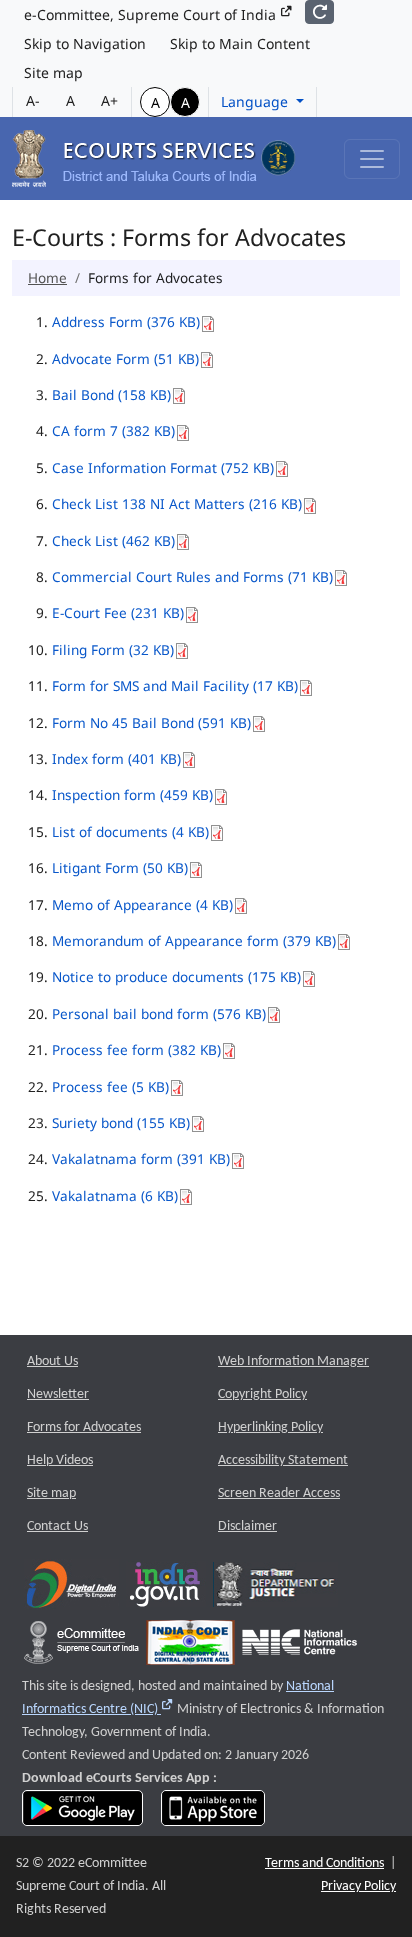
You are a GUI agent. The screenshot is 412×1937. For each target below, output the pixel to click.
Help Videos (60, 1460)
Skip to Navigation (85, 43)
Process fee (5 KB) (110, 1086)
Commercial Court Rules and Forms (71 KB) (192, 576)
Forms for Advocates (84, 1427)
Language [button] (256, 101)
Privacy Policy (358, 1886)
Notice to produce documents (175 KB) (176, 976)
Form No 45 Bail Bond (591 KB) (151, 722)
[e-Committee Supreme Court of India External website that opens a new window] (81, 1646)
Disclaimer (247, 1526)
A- (33, 100)
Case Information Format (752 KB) (163, 467)
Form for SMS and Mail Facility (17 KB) (175, 685)
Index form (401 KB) (116, 758)
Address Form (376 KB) (126, 321)
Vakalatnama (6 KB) (115, 1195)
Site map (53, 72)
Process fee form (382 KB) (136, 1049)
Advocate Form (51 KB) (125, 358)
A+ (109, 100)
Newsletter (58, 1394)
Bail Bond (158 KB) (111, 394)
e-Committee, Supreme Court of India (152, 14)
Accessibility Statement (283, 1460)
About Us (52, 1361)
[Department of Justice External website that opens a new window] (275, 1588)
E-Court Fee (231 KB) (118, 612)
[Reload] (319, 12)
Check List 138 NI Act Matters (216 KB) (177, 503)
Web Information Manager (293, 1361)
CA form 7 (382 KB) (113, 430)
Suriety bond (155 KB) (121, 1122)
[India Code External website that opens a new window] (190, 1646)
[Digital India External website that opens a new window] (71, 1588)
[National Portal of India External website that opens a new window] (166, 1588)
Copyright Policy (262, 1394)
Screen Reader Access (279, 1493)
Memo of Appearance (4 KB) (142, 904)
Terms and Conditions (324, 1863)
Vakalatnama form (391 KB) (141, 1158)
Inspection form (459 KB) (132, 794)
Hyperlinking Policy (270, 1427)
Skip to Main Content (240, 43)
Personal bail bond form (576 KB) (159, 1013)
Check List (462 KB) (113, 540)
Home (47, 277)
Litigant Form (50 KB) (120, 867)
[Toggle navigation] (372, 159)
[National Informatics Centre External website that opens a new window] (299, 1646)
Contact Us (57, 1526)
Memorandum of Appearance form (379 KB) (194, 940)
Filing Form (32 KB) (113, 649)
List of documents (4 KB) (130, 831)
